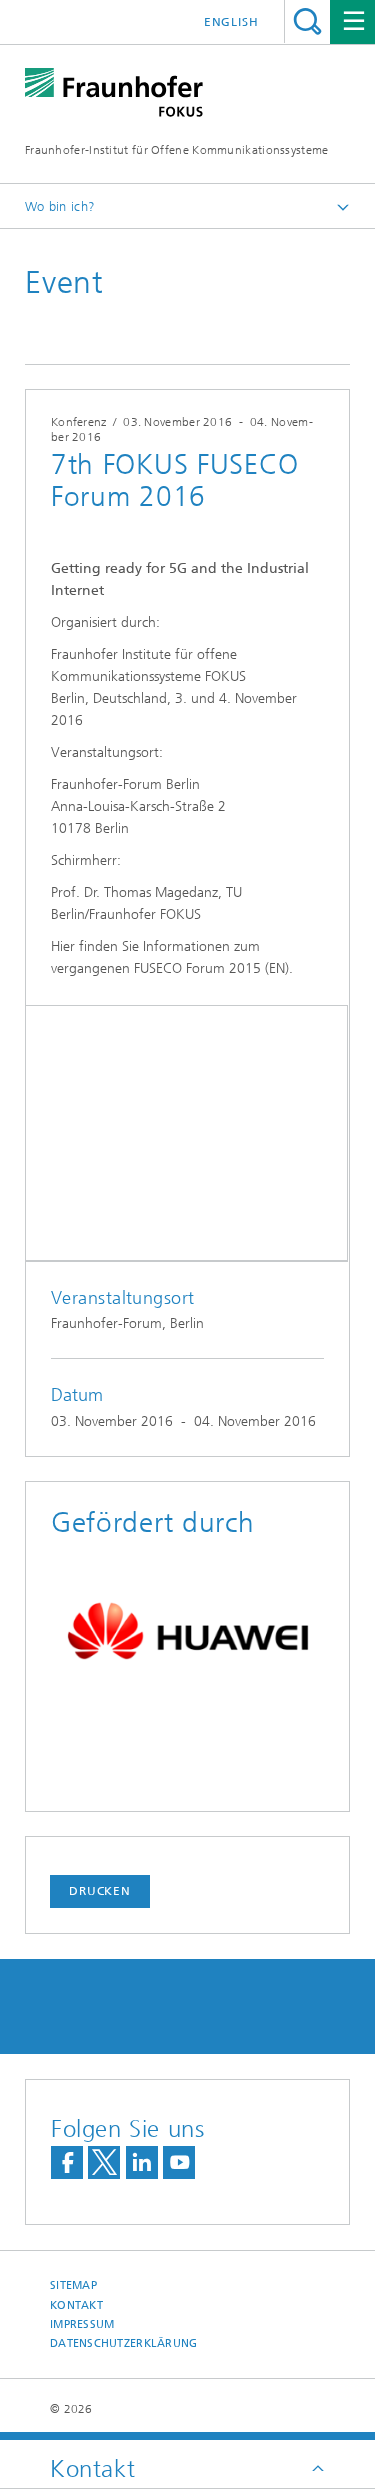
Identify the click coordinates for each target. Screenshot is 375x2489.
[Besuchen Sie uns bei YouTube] (179, 2162)
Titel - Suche (307, 21)
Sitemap (73, 2285)
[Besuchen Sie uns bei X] (104, 2162)
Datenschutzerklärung (124, 2343)
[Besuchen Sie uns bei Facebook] (67, 2162)
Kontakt (76, 2305)
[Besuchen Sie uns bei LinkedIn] (142, 2162)
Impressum (82, 2324)
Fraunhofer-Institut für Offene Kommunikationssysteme (177, 150)
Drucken (100, 1891)
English (231, 22)
